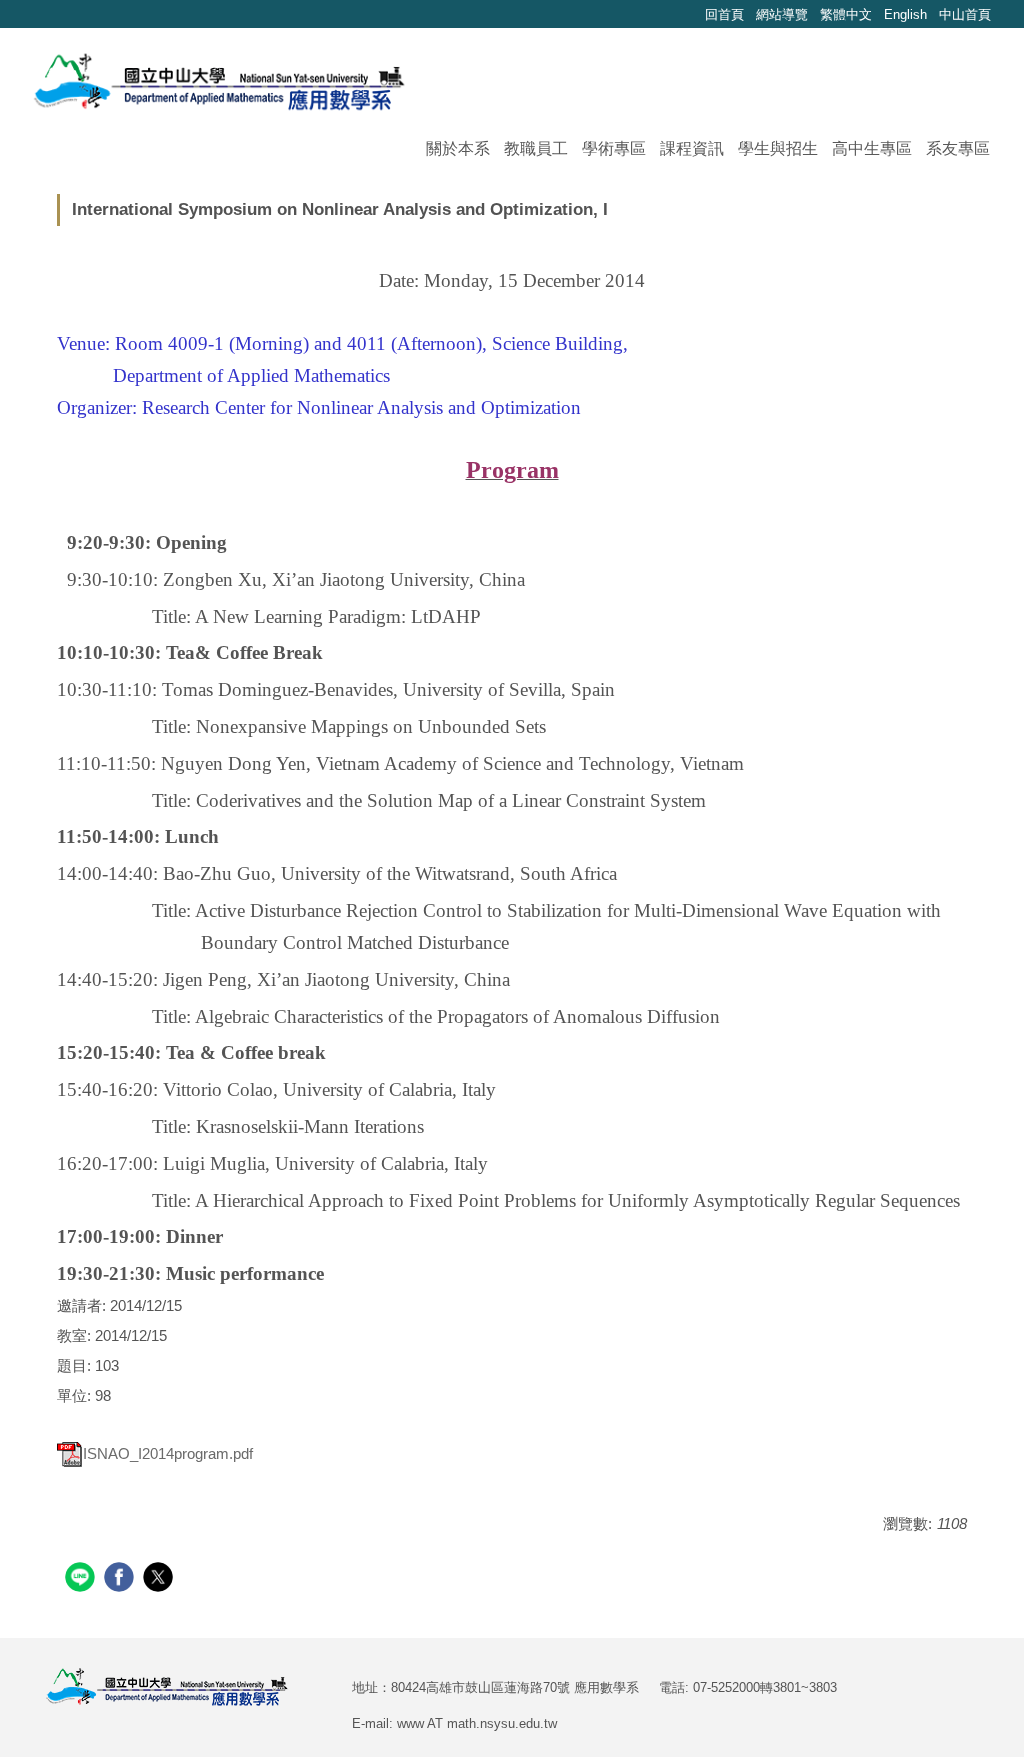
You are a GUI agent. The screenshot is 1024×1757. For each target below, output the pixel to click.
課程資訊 (692, 148)
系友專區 (958, 148)
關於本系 (458, 148)
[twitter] (160, 1579)
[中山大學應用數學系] (219, 79)
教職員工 (536, 148)
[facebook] (121, 1579)
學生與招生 (778, 148)
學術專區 (614, 148)
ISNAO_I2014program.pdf (168, 1453)
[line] (82, 1579)
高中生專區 (872, 148)
